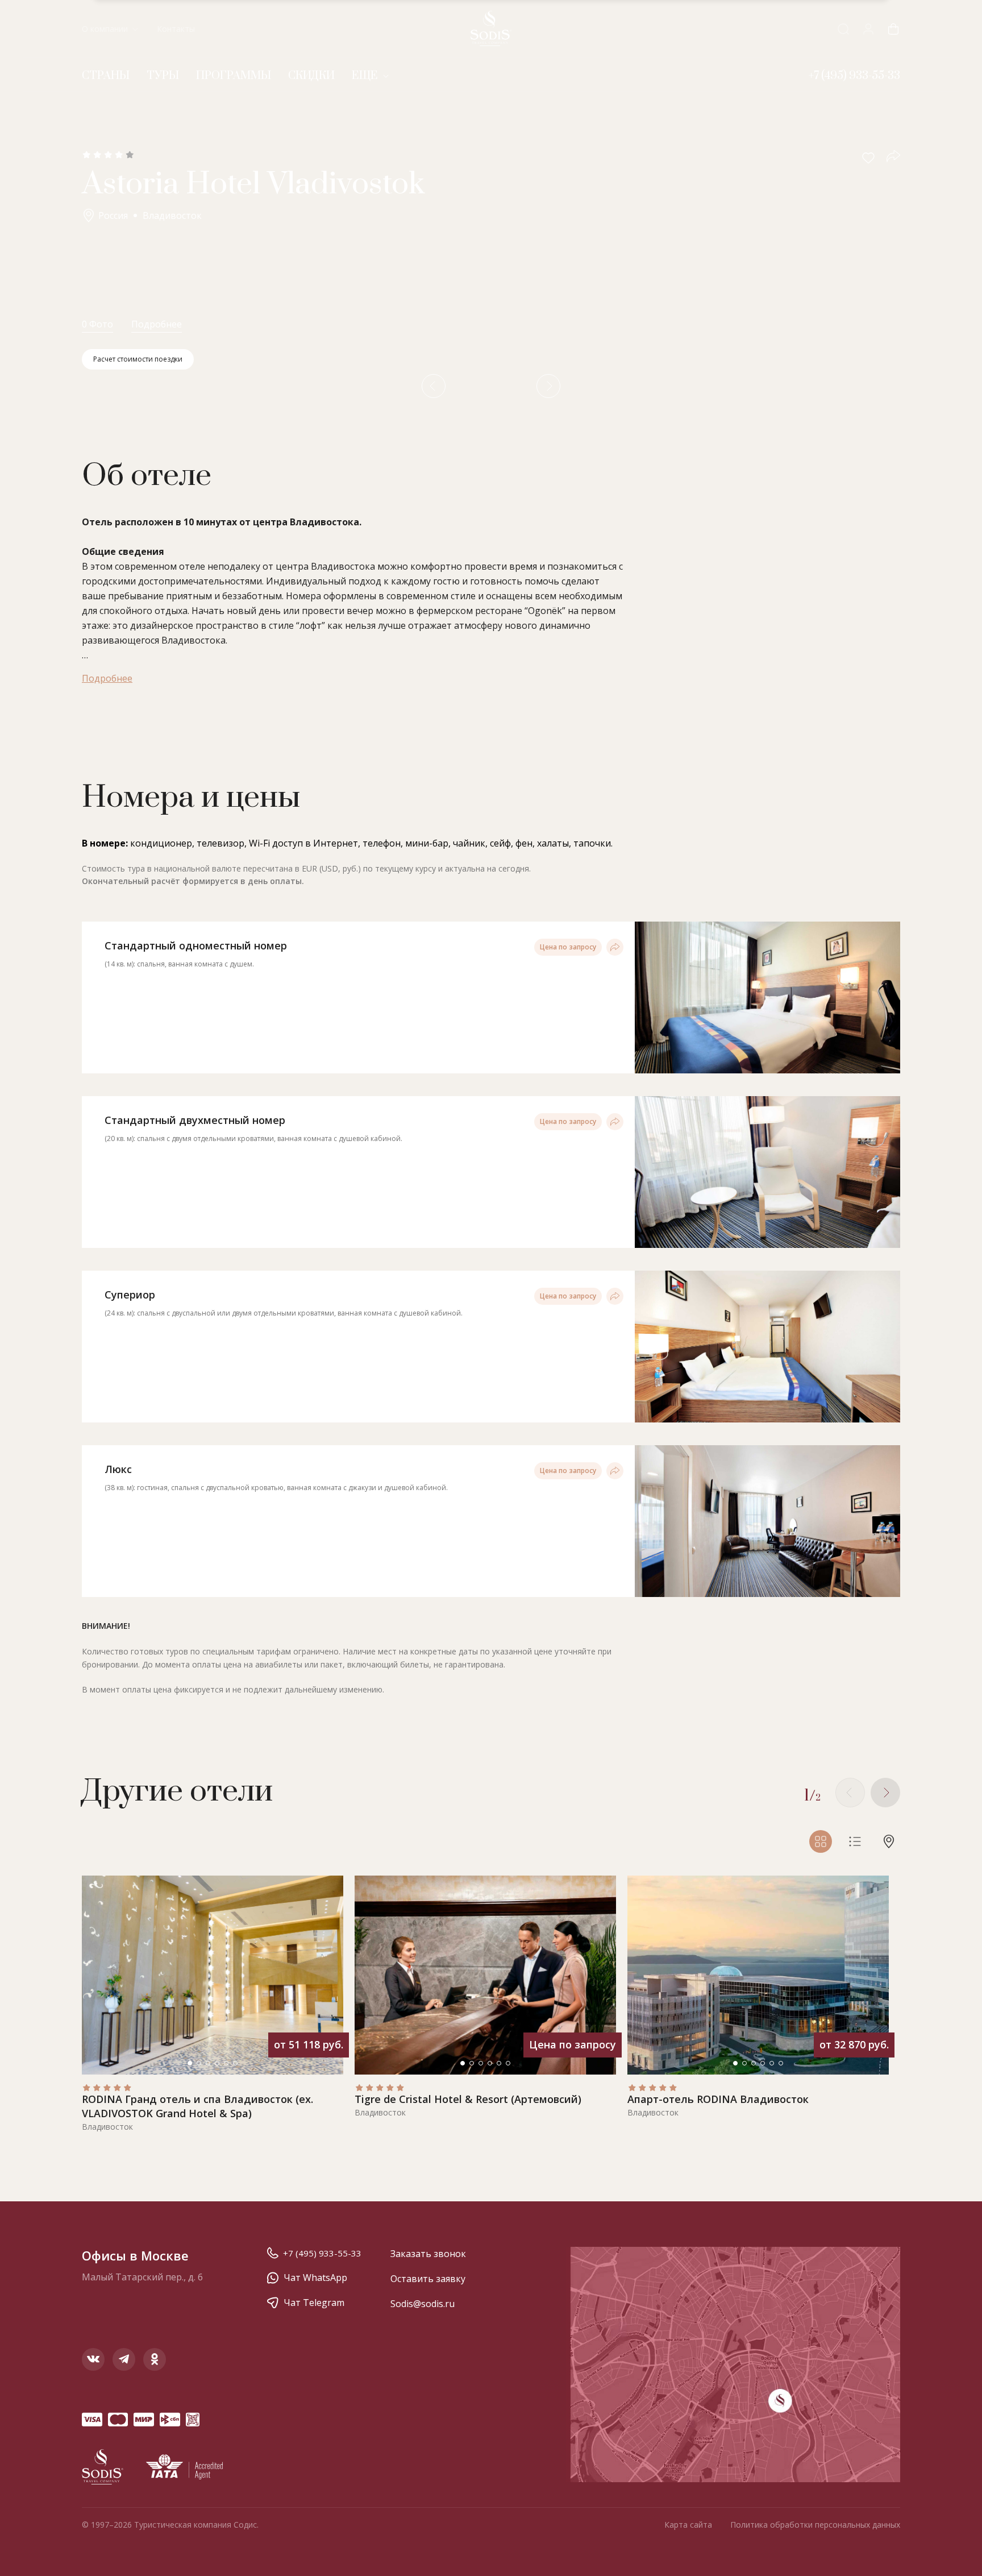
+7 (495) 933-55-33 (322, 2253)
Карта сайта (688, 2525)
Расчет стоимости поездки (138, 359)
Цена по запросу (568, 947)
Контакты (176, 29)
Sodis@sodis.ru (423, 2304)
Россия (113, 215)
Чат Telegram (314, 2303)
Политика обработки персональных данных (815, 2525)
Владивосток (172, 215)
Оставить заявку (428, 2279)
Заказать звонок (428, 2254)
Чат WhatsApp (315, 2278)
